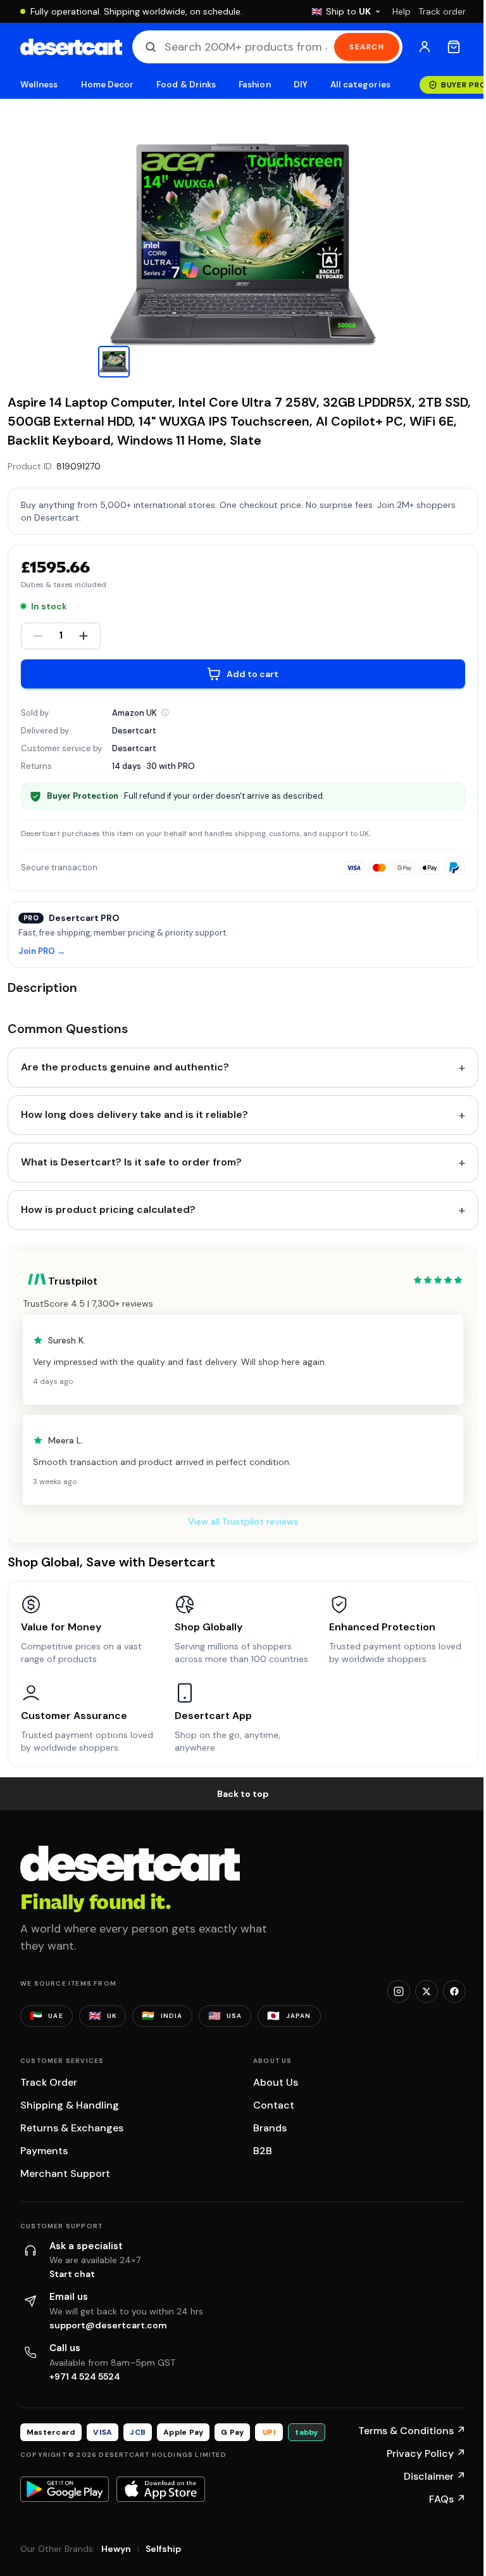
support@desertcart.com (108, 2325)
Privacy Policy (426, 2453)
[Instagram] (399, 1991)
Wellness (39, 85)
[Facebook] (454, 1991)
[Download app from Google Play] (65, 2489)
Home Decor (108, 85)
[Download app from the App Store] (161, 2489)
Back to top (243, 1794)
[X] (427, 1991)
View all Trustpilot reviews (243, 1521)
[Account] (425, 47)
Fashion (254, 85)
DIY (301, 85)
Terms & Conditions (412, 2431)
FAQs (447, 2499)
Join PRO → (42, 952)
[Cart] (454, 47)
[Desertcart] (71, 47)
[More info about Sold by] (165, 713)
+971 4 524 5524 (85, 2376)
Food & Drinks (186, 85)
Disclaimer (435, 2476)
